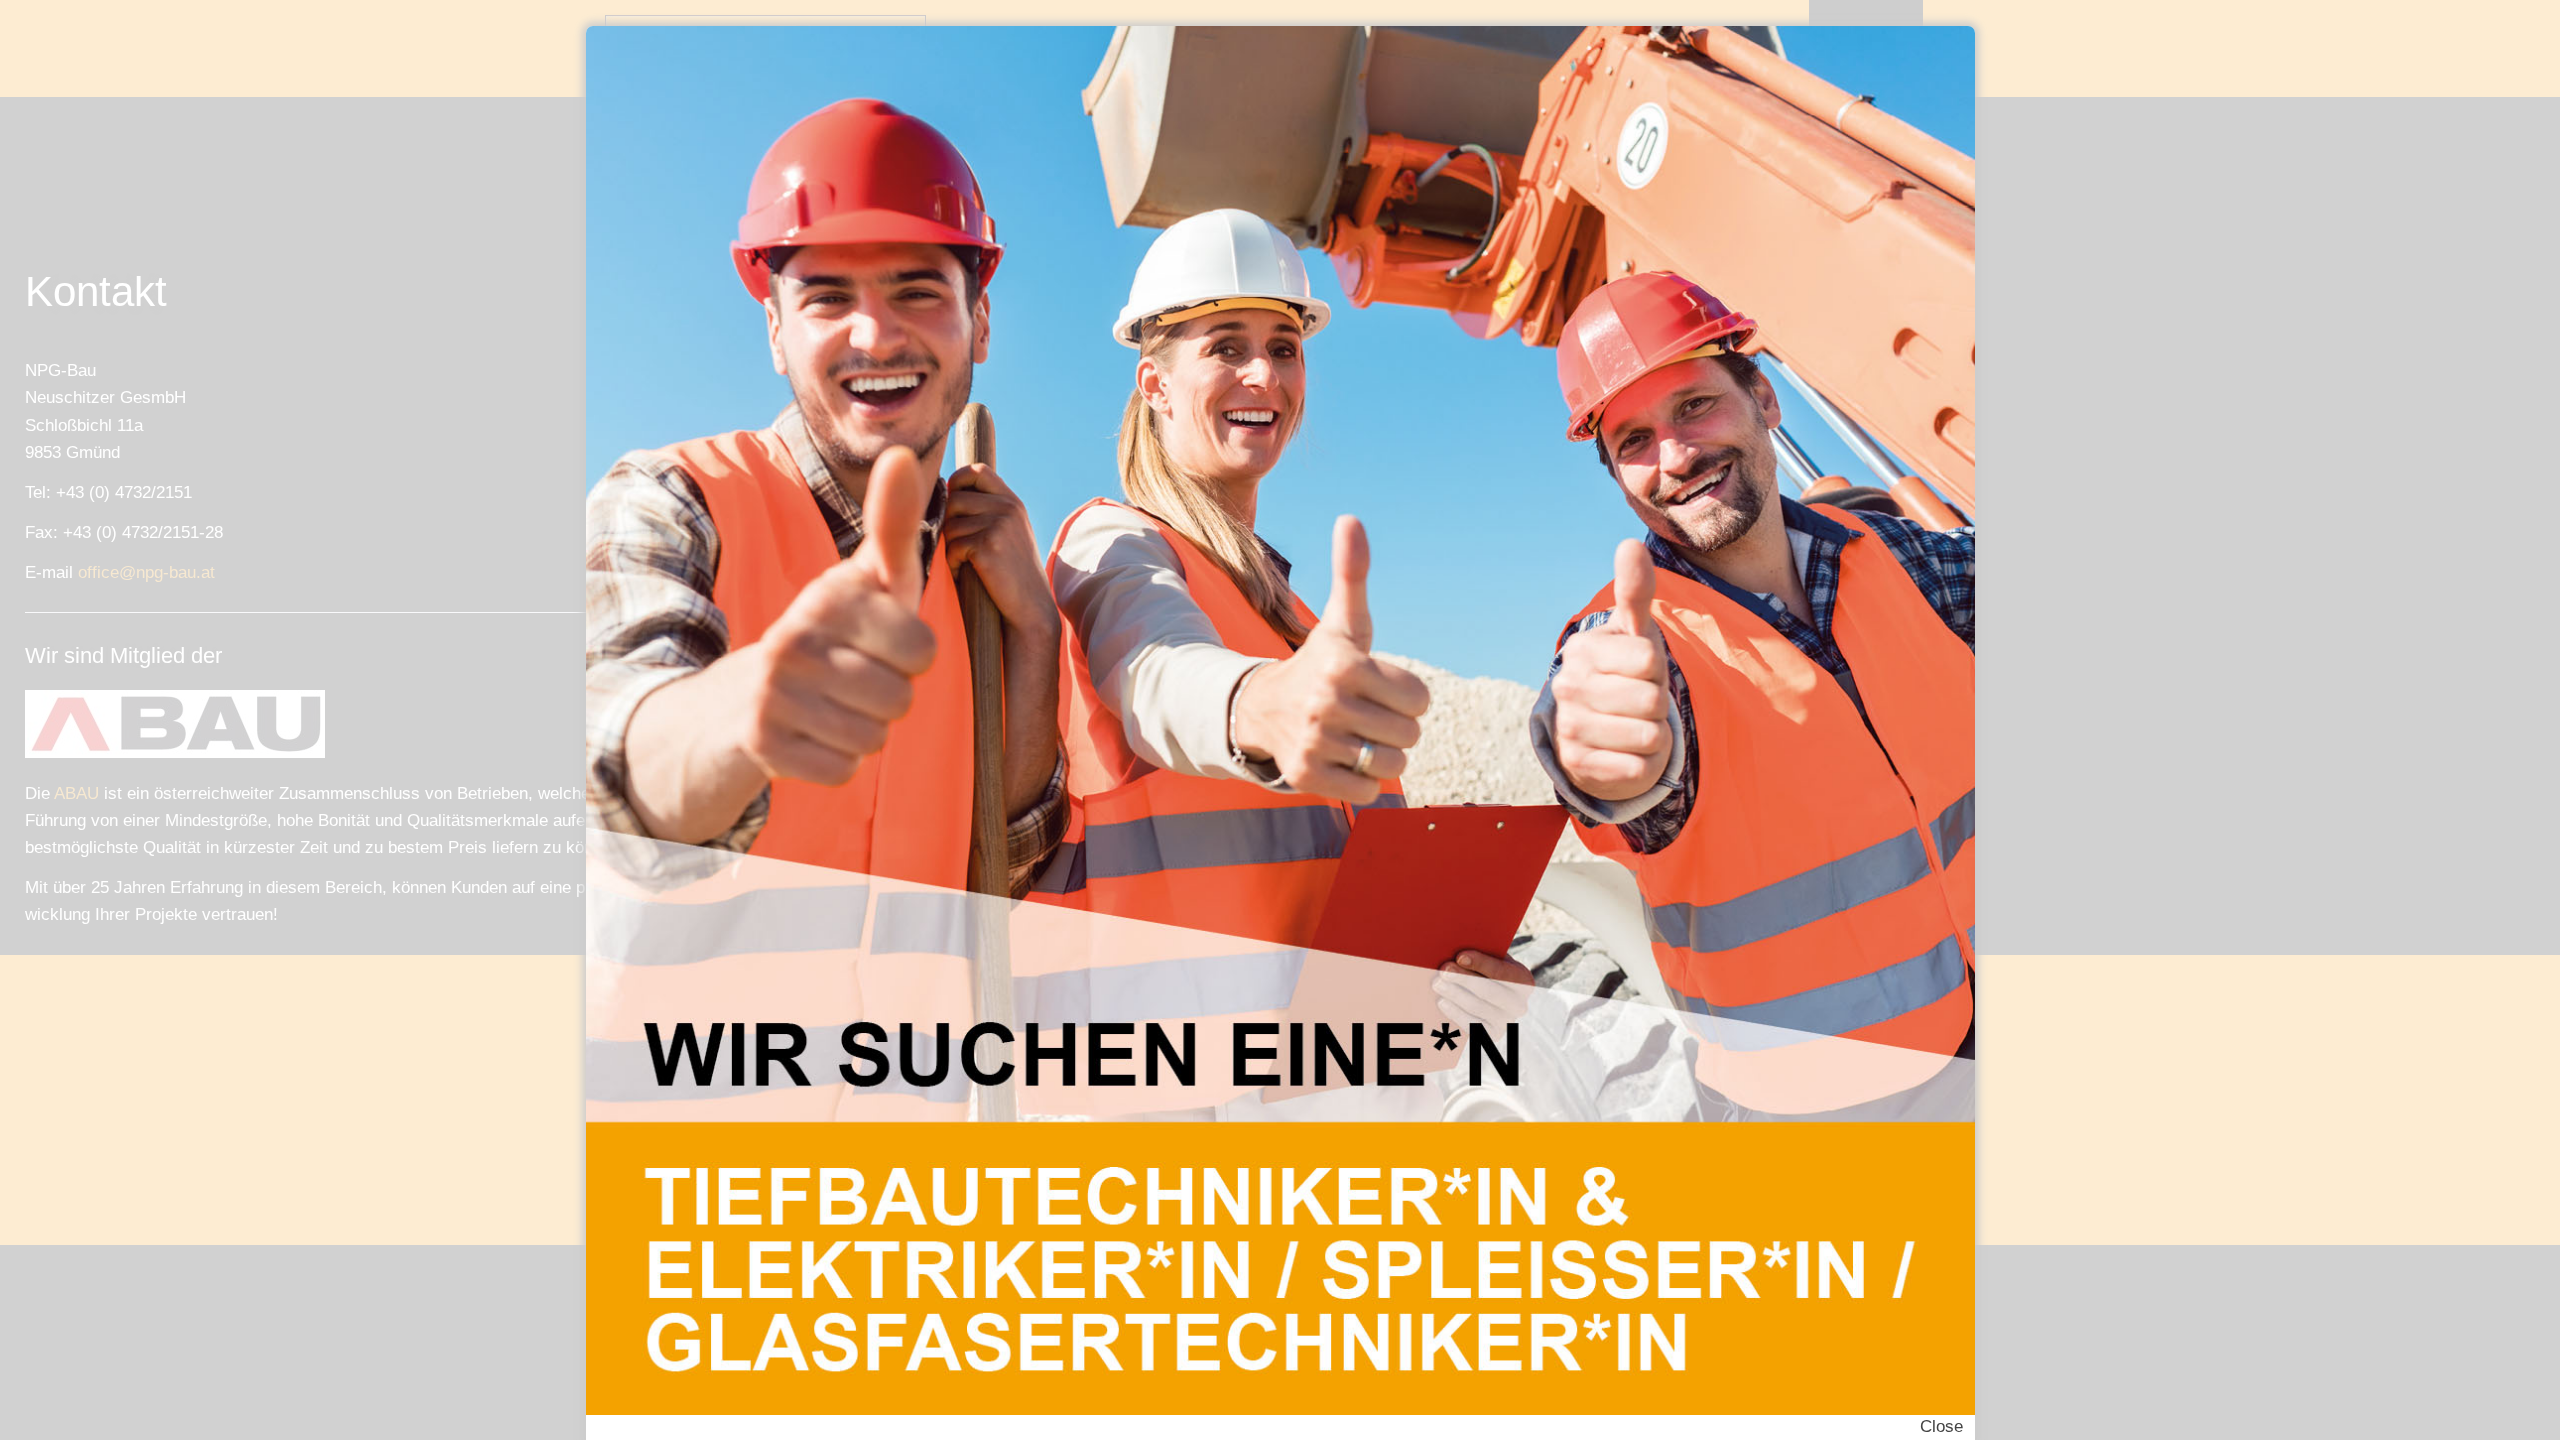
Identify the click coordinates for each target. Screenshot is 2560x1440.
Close (1941, 1426)
